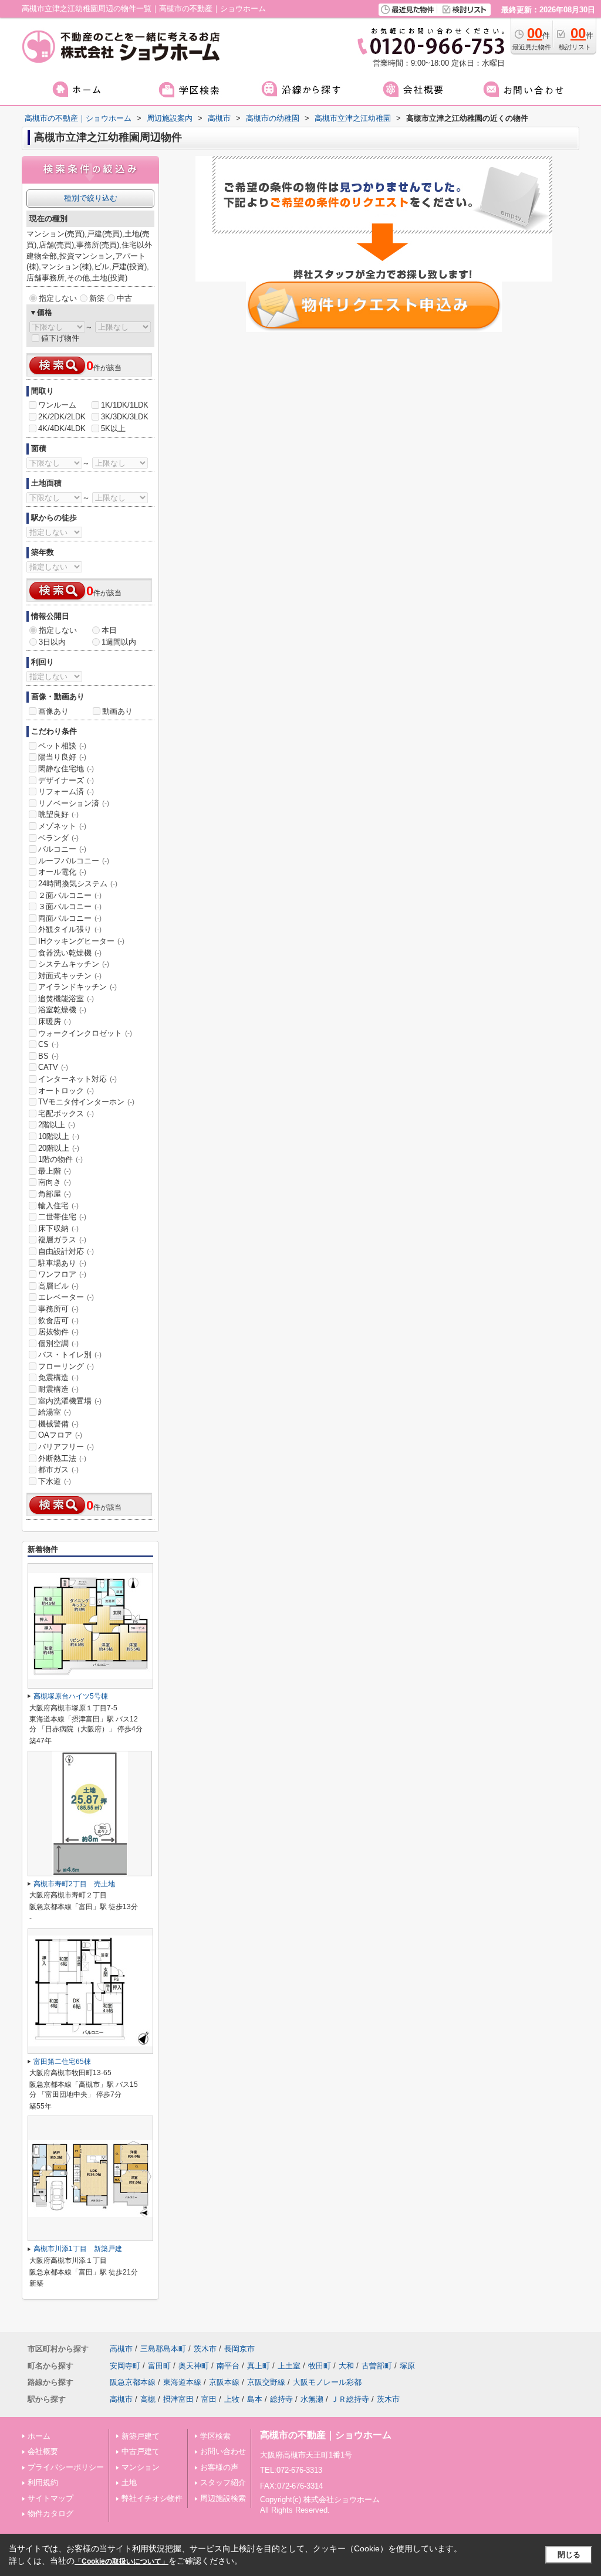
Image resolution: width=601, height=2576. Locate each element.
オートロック (66, 1091)
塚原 (407, 2366)
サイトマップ (50, 2498)
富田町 (159, 2366)
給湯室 (55, 1412)
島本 (255, 2399)
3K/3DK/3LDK (125, 417)
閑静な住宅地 (66, 769)
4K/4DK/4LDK (62, 428)
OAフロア (60, 1435)
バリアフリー (66, 1447)
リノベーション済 (74, 803)
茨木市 (205, 2349)
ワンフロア (62, 1274)
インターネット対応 (77, 1079)
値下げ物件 (60, 338)
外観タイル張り (70, 929)
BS (48, 1056)
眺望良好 (58, 814)
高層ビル (58, 1286)
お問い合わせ (223, 2451)
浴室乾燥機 (62, 1010)
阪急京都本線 (133, 2382)
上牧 (232, 2399)
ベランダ (58, 838)
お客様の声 (219, 2467)
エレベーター (66, 1297)
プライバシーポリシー (66, 2467)
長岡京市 (239, 2349)
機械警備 (58, 1424)
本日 (109, 630)
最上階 (55, 1171)
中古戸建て (141, 2451)
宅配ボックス (66, 1114)
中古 (124, 298)
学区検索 (215, 2436)
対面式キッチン (70, 976)
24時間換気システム (78, 884)
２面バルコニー (70, 895)
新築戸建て (141, 2436)
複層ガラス (62, 1240)
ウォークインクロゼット (85, 1033)
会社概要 (43, 2451)
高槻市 (121, 2349)
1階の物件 (60, 1159)
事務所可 (58, 1309)
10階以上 (59, 1136)
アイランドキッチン (77, 987)
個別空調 (58, 1343)
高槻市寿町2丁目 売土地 (74, 1884)
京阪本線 (224, 2382)
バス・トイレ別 (70, 1355)
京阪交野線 (266, 2382)
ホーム (39, 2436)
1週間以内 (119, 642)
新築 (97, 298)
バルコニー (62, 849)
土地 (129, 2482)
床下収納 (58, 1228)
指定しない (58, 298)
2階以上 (57, 1125)
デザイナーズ (66, 780)
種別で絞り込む (91, 198)
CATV (53, 1067)
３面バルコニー (70, 906)
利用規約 (43, 2482)
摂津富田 (178, 2399)
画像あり (53, 711)
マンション (141, 2467)
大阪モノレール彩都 (327, 2382)
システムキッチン (74, 964)
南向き (55, 1182)
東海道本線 (182, 2382)
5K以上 (113, 428)
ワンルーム (57, 405)
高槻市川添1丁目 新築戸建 (78, 2249)
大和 (346, 2366)
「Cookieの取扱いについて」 (121, 2561)
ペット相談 (62, 746)
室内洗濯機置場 (70, 1401)
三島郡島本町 (163, 2349)
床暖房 (55, 1021)
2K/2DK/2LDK (62, 417)
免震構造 (58, 1377)
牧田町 (320, 2366)
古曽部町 (377, 2366)
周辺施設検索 (223, 2498)
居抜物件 (58, 1332)
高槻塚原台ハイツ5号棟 (71, 1696)
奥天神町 (194, 2366)
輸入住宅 (58, 1206)
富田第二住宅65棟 (62, 2062)
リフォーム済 (66, 792)
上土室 (289, 2366)
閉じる (569, 2555)
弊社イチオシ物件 (152, 2498)
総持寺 (281, 2399)
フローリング (66, 1366)
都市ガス (58, 1470)
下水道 (55, 1481)
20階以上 (59, 1148)
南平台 (228, 2366)
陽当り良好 (62, 757)
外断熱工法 (62, 1458)
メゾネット (62, 826)
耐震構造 (58, 1389)
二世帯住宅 (62, 1217)
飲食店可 (58, 1321)
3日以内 (52, 642)
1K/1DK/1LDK (125, 405)
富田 (209, 2399)
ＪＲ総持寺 (350, 2399)
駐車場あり (62, 1263)
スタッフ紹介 (223, 2482)
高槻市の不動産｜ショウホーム (326, 2435)
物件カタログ (50, 2514)
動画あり (117, 711)
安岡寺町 (125, 2366)
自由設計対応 (66, 1251)
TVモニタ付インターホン (86, 1102)
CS (48, 1044)
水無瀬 (312, 2399)
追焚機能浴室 (66, 999)
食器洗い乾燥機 (70, 953)
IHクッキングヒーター (81, 941)
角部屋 (55, 1194)
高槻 (148, 2399)
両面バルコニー (70, 918)
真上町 (259, 2366)
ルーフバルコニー (74, 861)
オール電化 (62, 872)
